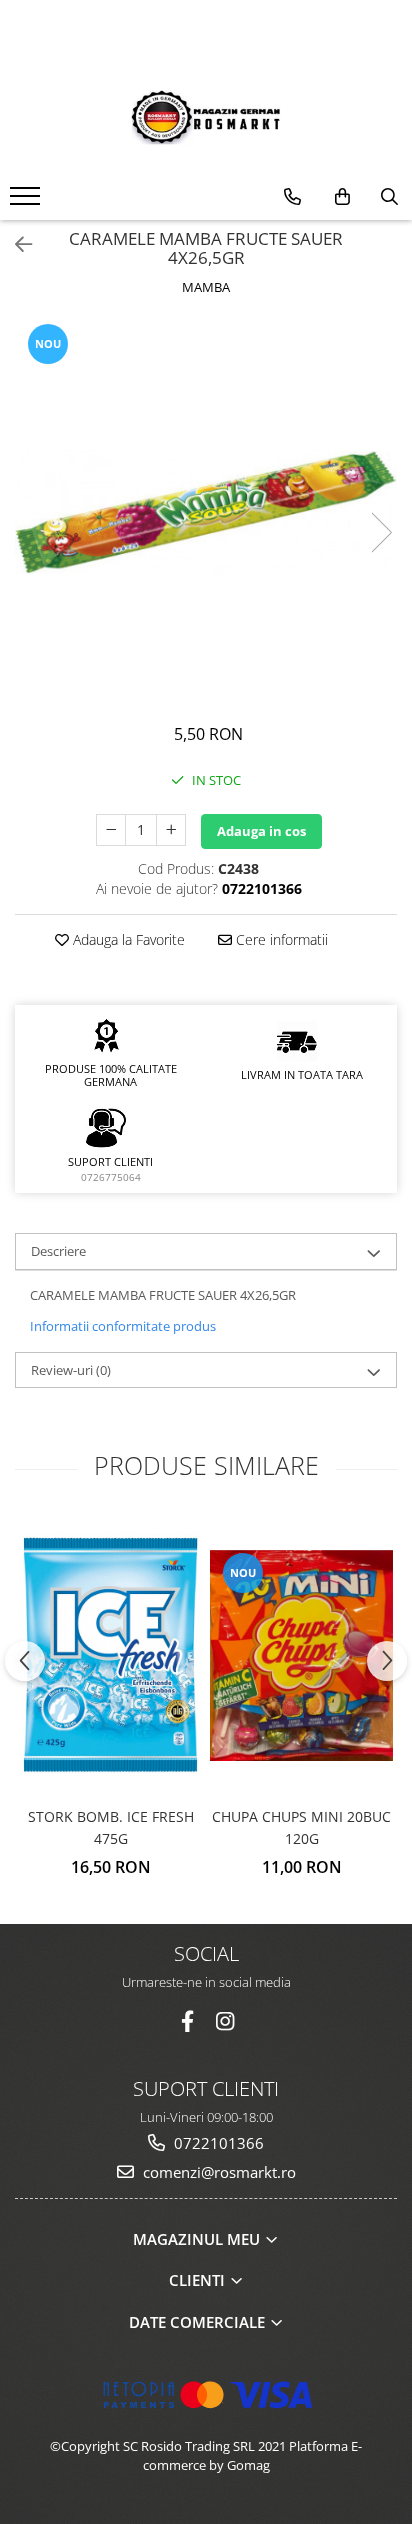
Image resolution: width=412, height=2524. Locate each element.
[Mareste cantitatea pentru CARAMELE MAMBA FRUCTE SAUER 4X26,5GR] (171, 830)
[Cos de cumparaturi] (342, 197)
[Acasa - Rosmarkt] (206, 117)
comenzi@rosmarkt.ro (217, 2172)
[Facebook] (187, 2021)
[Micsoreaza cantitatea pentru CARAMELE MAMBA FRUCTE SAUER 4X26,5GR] (111, 830)
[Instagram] (225, 2021)
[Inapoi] (15, 244)
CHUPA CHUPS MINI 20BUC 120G (301, 1827)
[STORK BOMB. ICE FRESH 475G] (110, 1655)
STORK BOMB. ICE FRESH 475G (111, 1827)
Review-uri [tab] (71, 1370)
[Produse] (27, 202)
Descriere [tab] (58, 1251)
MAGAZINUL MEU (198, 2239)
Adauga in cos (261, 831)
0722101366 (217, 2143)
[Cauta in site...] (389, 197)
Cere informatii (280, 939)
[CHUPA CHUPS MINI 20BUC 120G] (301, 1655)
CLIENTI (199, 2280)
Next (381, 532)
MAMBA (206, 287)
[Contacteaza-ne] (292, 197)
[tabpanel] (206, 512)
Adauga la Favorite (127, 939)
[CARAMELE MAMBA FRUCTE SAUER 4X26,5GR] (206, 512)
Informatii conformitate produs (123, 1326)
